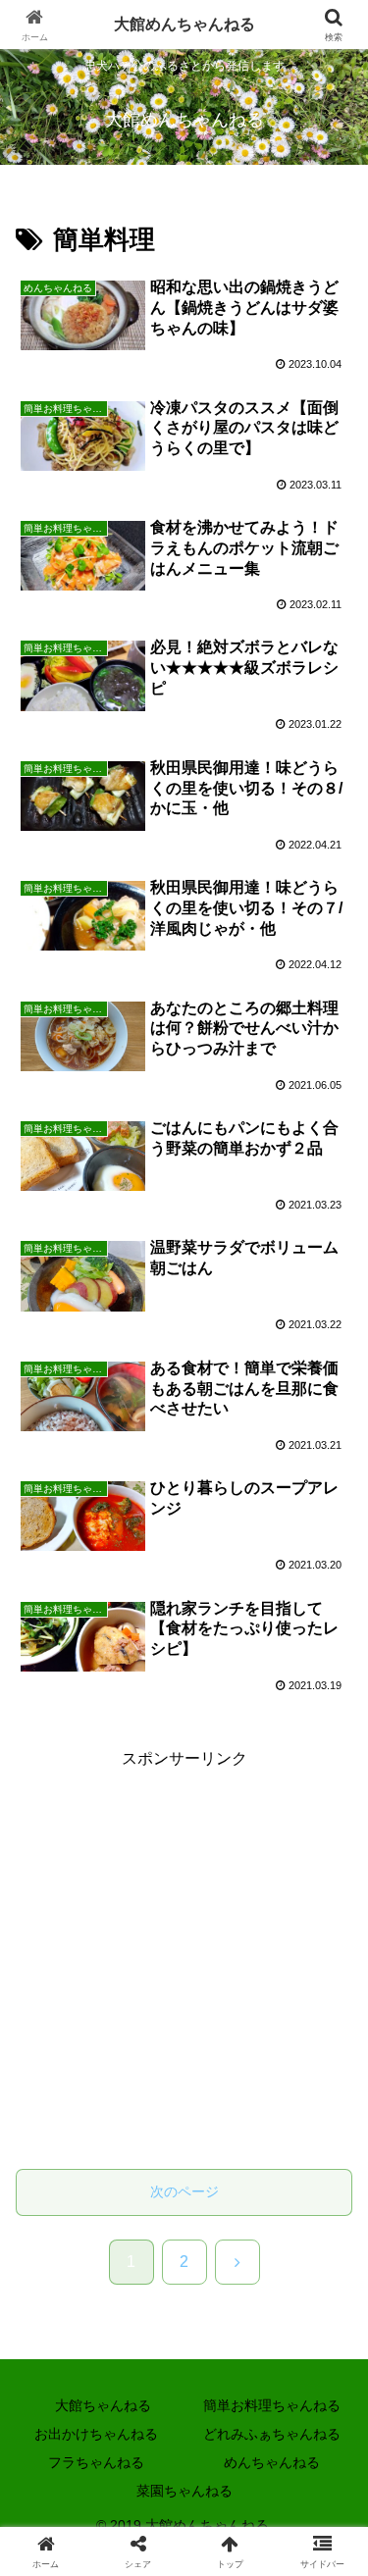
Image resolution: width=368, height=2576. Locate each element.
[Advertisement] (184, 1958)
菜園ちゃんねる (184, 2491)
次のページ (184, 2191)
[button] (329, 2421)
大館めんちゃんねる (184, 24)
